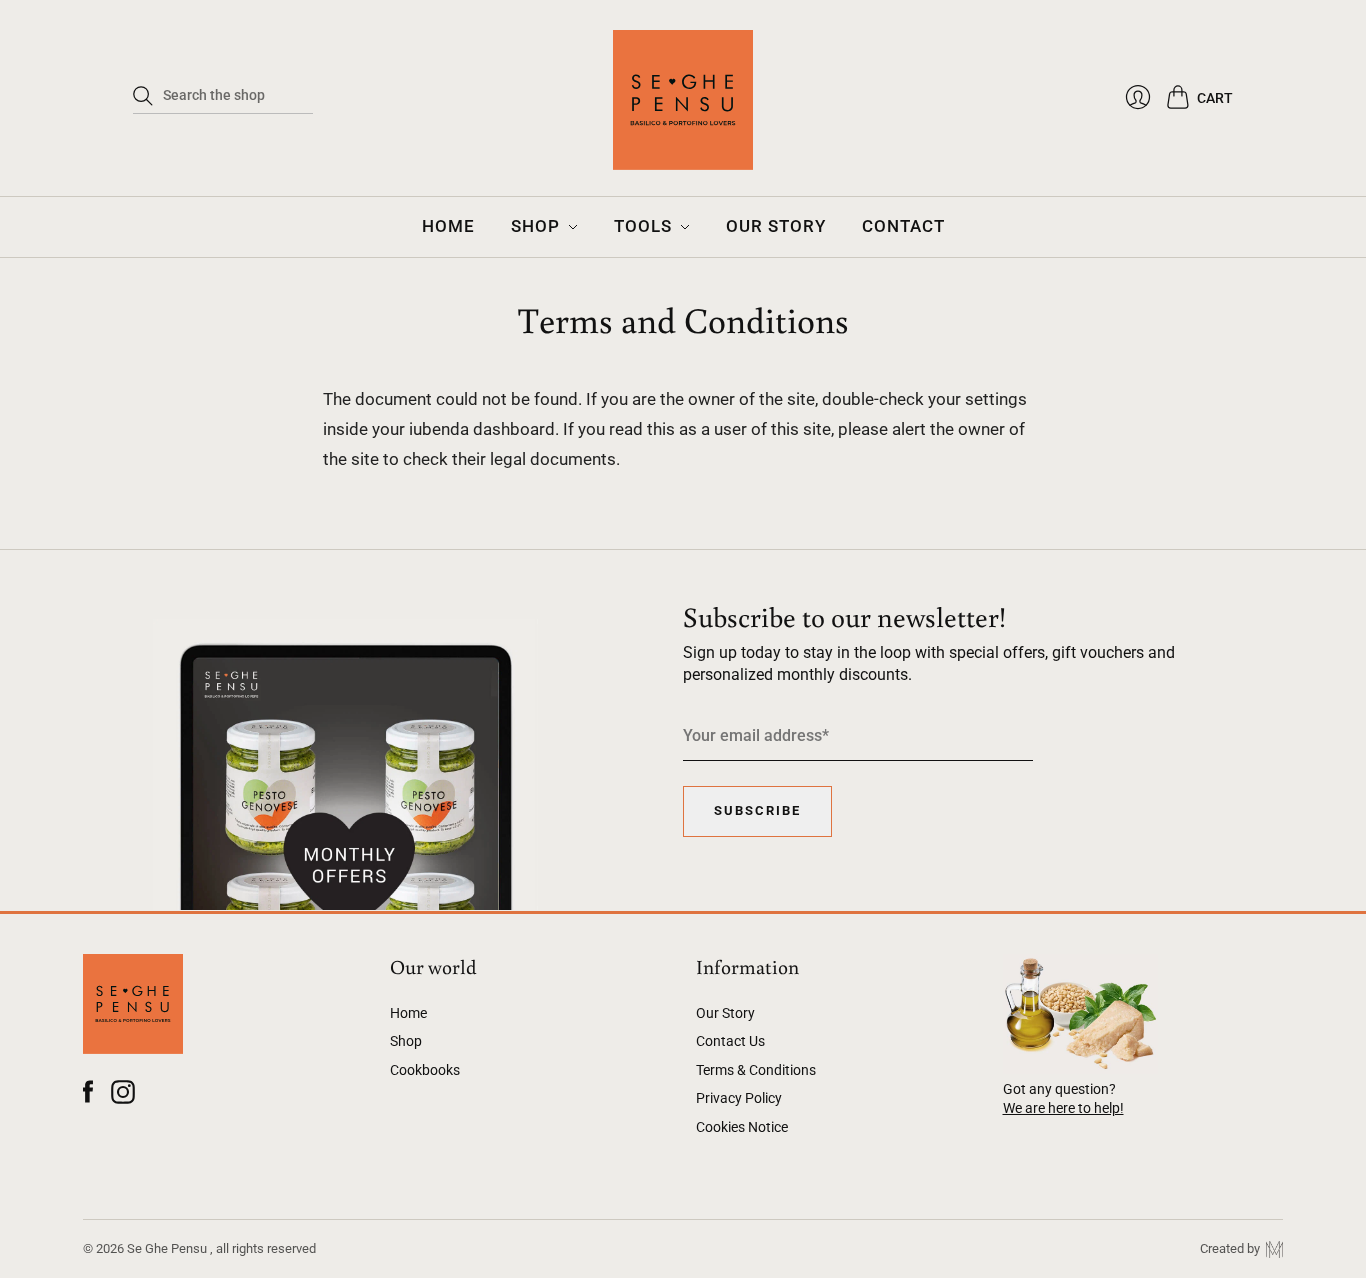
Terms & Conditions (756, 1070)
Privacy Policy (739, 1098)
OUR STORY (776, 226)
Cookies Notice (742, 1127)
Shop (406, 1041)
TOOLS (643, 226)
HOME (448, 226)
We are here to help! (1063, 1108)
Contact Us (730, 1041)
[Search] (143, 96)
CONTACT (903, 226)
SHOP (535, 226)
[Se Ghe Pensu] (683, 110)
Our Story (725, 1013)
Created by (1233, 1248)
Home (408, 1013)
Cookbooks (425, 1070)
